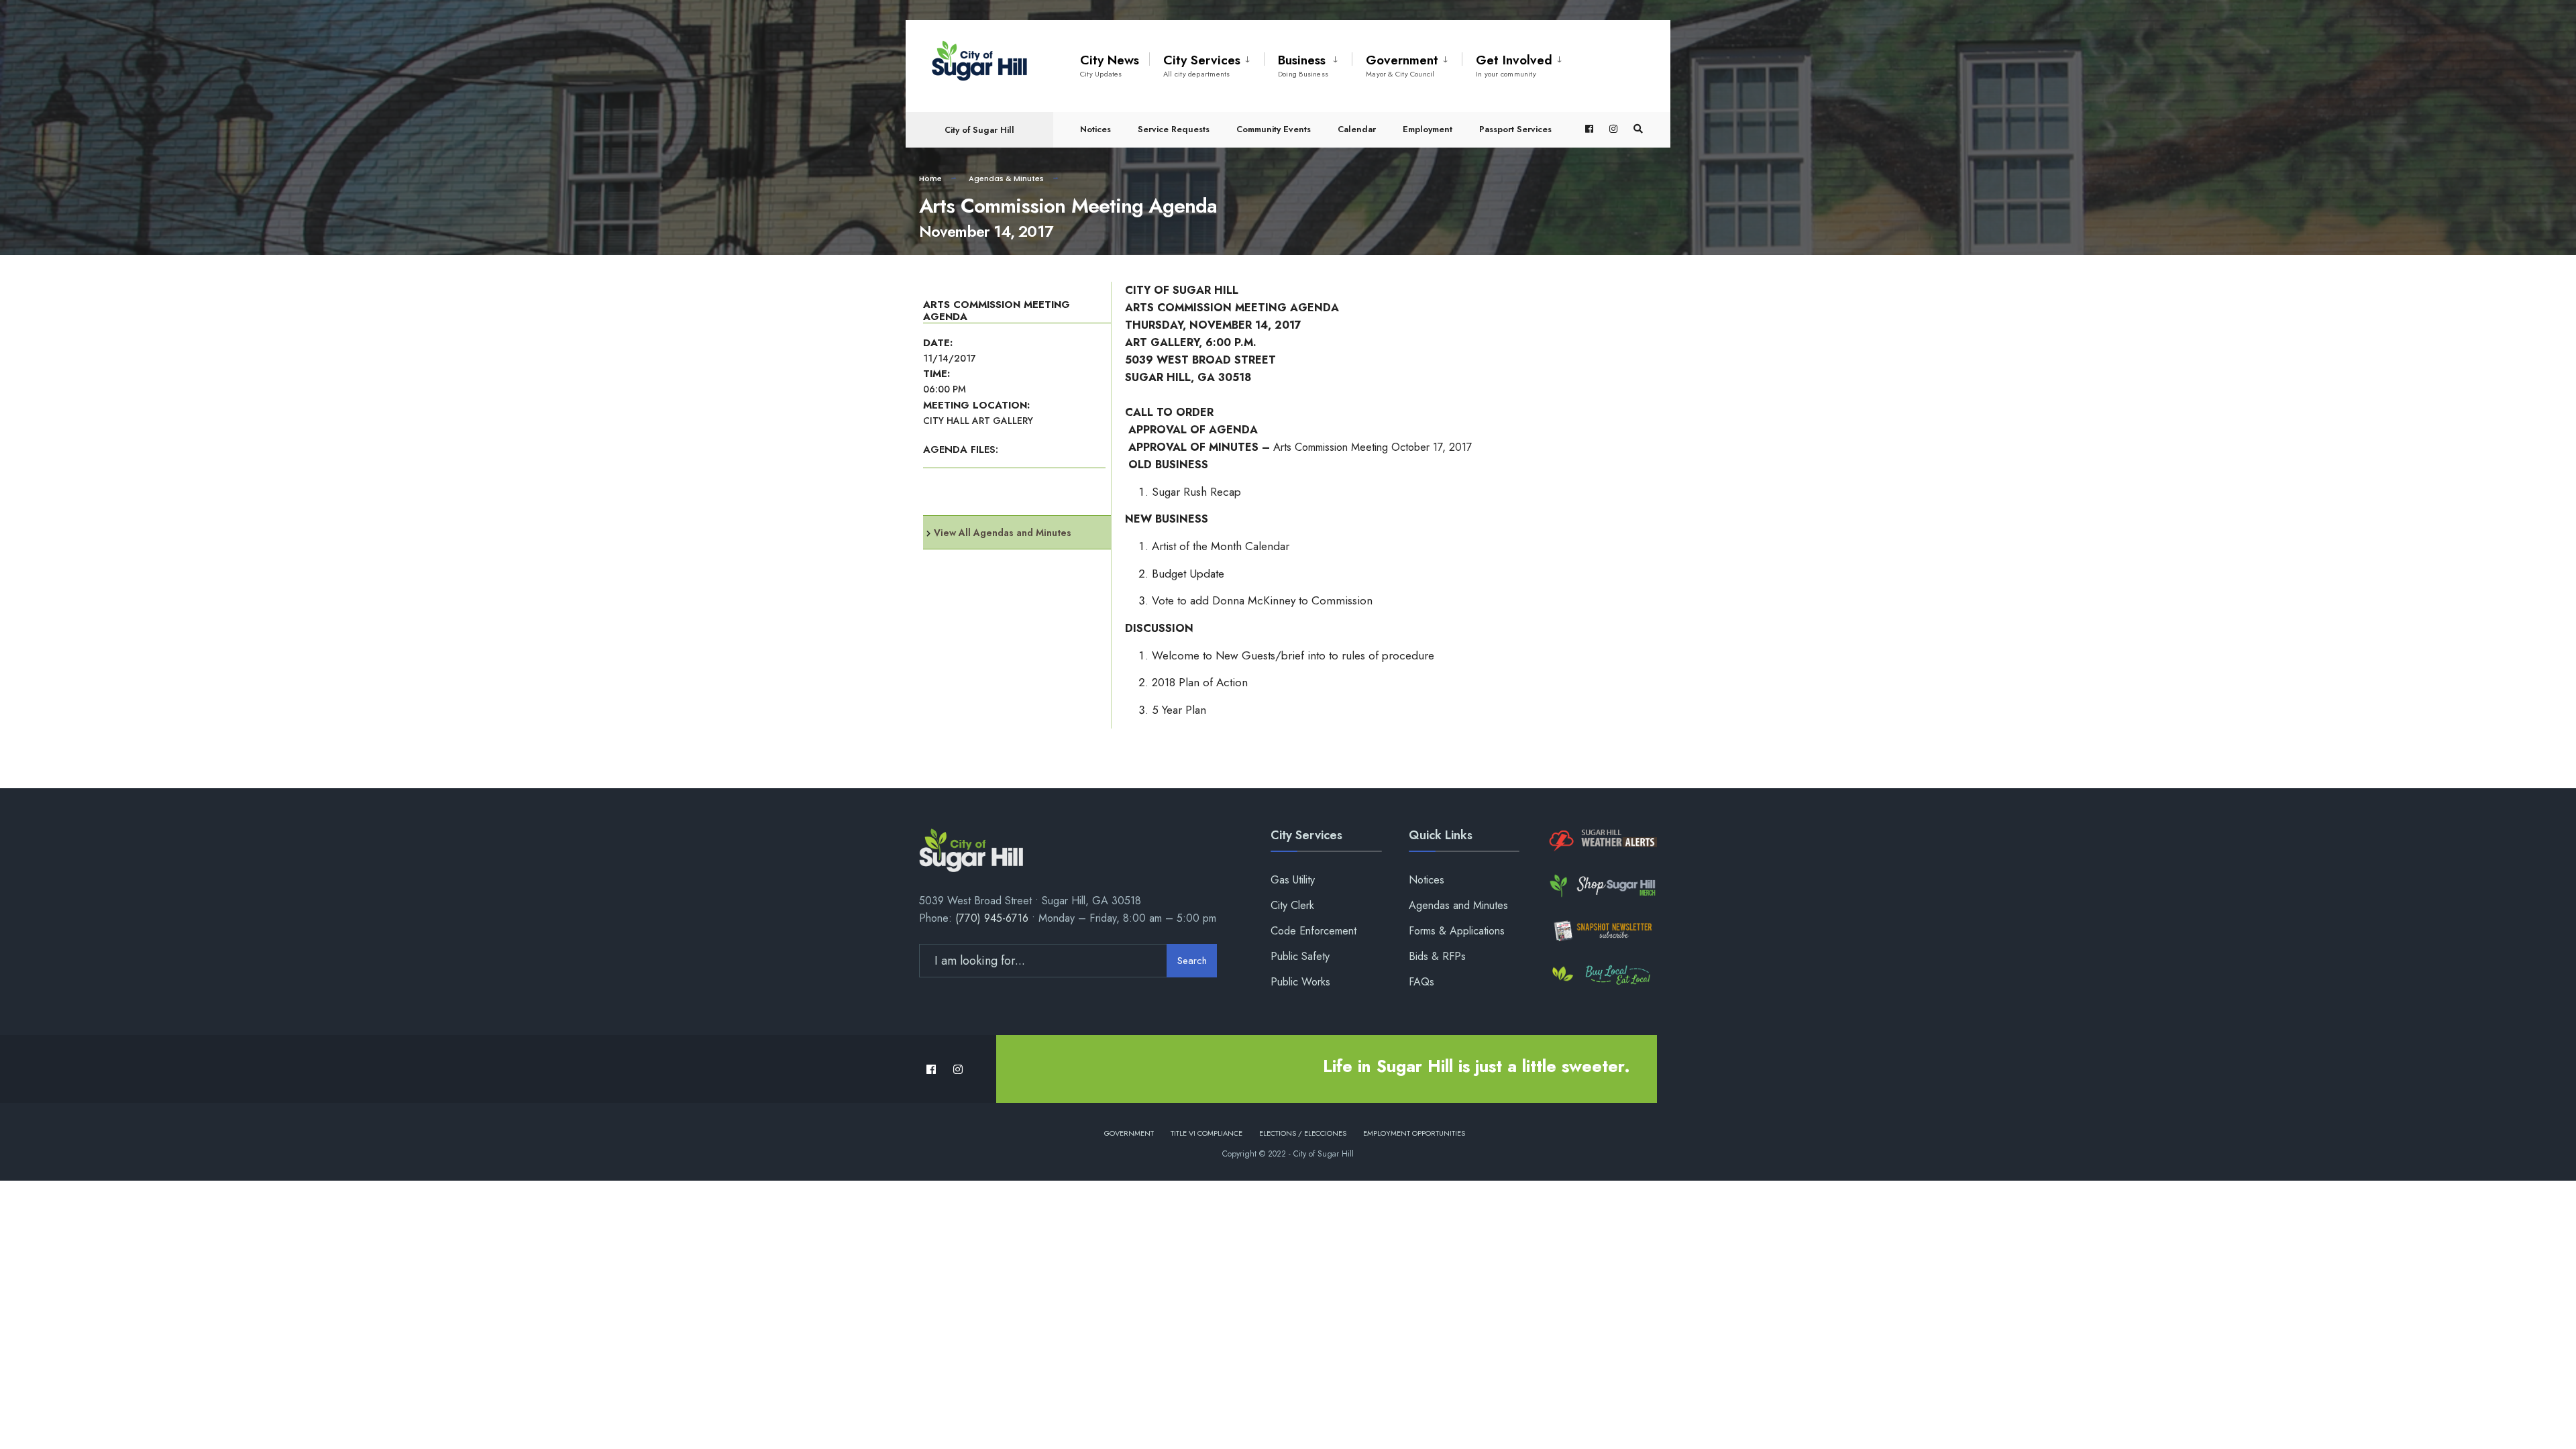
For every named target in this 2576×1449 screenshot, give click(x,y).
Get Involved (1514, 65)
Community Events (1274, 129)
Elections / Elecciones (1303, 1133)
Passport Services (1515, 129)
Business (1303, 65)
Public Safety (1300, 956)
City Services (1202, 65)
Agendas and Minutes (1458, 905)
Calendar (1357, 129)
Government (1402, 65)
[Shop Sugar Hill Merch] (1602, 886)
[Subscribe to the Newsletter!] (1602, 931)
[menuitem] (1206, 63)
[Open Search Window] (1638, 129)
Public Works (1300, 982)
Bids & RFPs (1437, 956)
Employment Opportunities (1414, 1133)
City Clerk (1292, 905)
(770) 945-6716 (992, 918)
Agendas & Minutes (1006, 178)
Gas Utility (1293, 880)
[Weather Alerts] (1602, 841)
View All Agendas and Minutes (1003, 533)
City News (1110, 65)
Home (930, 178)
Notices (1095, 129)
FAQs (1421, 982)
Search (1192, 961)
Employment (1428, 129)
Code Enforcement (1313, 931)
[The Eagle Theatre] (1602, 976)
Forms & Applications (1457, 931)
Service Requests (1174, 129)
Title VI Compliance (1206, 1133)
